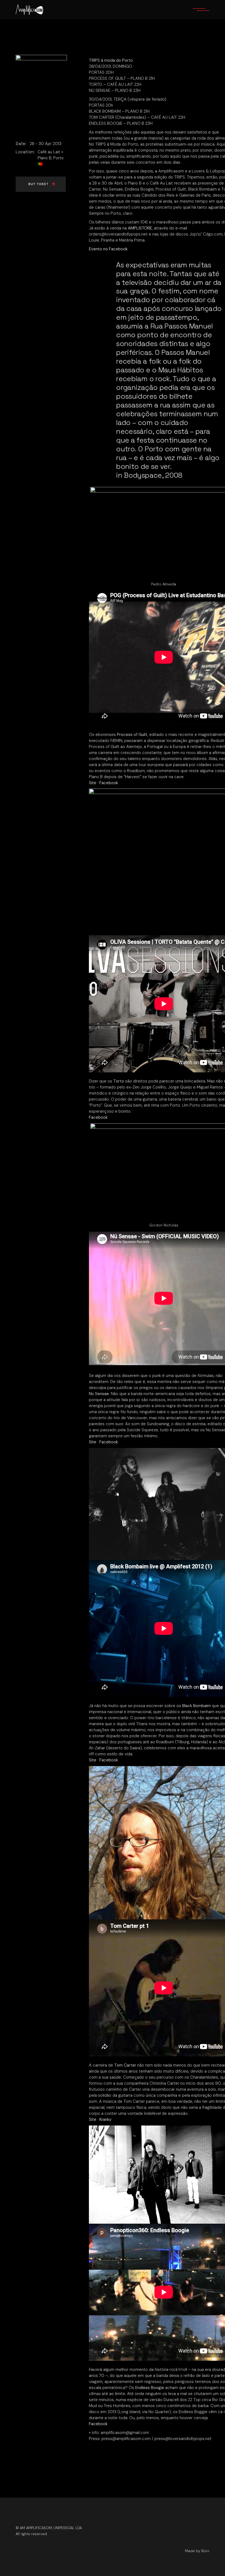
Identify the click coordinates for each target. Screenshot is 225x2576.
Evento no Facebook (108, 249)
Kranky (105, 2119)
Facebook (109, 783)
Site (93, 783)
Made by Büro (197, 2551)
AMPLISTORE (140, 228)
